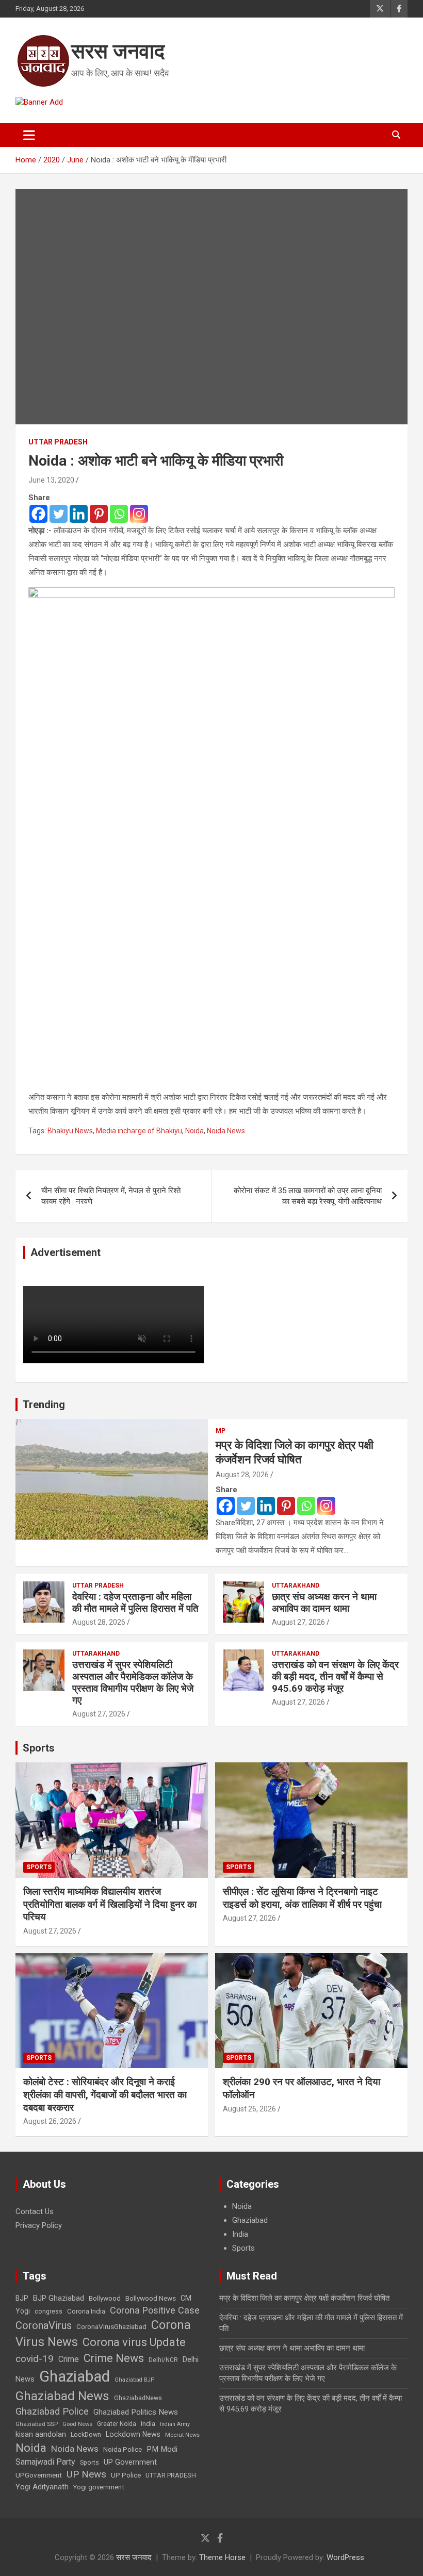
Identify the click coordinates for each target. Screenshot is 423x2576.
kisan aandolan (41, 2434)
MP (221, 1431)
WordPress (345, 2557)
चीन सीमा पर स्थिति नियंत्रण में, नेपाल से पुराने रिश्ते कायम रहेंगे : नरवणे (111, 1196)
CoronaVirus (44, 2325)
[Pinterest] (99, 514)
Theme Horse (222, 2557)
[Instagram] (139, 514)
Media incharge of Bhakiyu (139, 1131)
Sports (39, 1748)
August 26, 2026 (50, 2121)
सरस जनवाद (118, 51)
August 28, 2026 (242, 1475)
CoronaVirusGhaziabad (111, 2326)
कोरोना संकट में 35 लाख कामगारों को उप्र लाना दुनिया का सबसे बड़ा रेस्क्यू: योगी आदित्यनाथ (308, 1196)
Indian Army (175, 2424)
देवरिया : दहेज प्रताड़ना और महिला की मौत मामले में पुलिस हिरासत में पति (135, 1603)
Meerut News (182, 2435)
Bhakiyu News (70, 1131)
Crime (69, 2359)
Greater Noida (117, 2424)
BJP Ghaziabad (59, 2298)
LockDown (86, 2435)
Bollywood (105, 2298)
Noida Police (123, 2449)
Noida (194, 1131)
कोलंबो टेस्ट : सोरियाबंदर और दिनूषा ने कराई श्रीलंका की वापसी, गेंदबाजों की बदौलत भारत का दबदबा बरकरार (105, 2094)
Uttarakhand (296, 1586)
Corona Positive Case (155, 2310)
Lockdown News (133, 2434)
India (240, 2234)
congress (48, 2311)
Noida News (226, 1131)
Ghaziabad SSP (37, 2424)
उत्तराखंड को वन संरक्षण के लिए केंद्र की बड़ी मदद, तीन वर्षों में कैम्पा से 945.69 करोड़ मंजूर (335, 1677)
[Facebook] (38, 514)
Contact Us (35, 2211)
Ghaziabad (250, 2220)
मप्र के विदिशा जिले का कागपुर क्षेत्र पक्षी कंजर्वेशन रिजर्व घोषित (304, 2298)
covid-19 (35, 2359)
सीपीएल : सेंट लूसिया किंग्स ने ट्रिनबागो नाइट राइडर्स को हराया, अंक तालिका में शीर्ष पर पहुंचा (302, 1898)
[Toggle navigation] (29, 135)
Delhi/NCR (163, 2360)
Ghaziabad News (62, 2396)
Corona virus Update (134, 2342)
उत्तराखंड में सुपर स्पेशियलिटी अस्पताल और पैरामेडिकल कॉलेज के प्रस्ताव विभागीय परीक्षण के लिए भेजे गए (133, 1682)
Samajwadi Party (45, 2462)
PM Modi (162, 2449)
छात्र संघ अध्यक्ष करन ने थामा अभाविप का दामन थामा (324, 1603)
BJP (22, 2298)
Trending (44, 1405)
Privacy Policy (39, 2225)
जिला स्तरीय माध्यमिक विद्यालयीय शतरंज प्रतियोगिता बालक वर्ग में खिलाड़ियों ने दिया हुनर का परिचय (110, 1904)
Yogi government (99, 2487)
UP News (86, 2474)
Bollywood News (151, 2298)
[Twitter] (59, 514)
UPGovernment (39, 2475)
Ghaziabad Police (52, 2412)
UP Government (130, 2462)
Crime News (114, 2358)
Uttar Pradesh (58, 442)
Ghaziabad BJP (134, 2380)
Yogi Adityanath (42, 2487)
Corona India (86, 2311)
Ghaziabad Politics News (136, 2412)
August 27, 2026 (298, 1622)
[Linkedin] (79, 514)
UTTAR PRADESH (171, 2475)
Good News (77, 2424)
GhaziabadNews (138, 2398)
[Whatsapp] (119, 514)
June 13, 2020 (51, 480)
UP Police (126, 2475)
